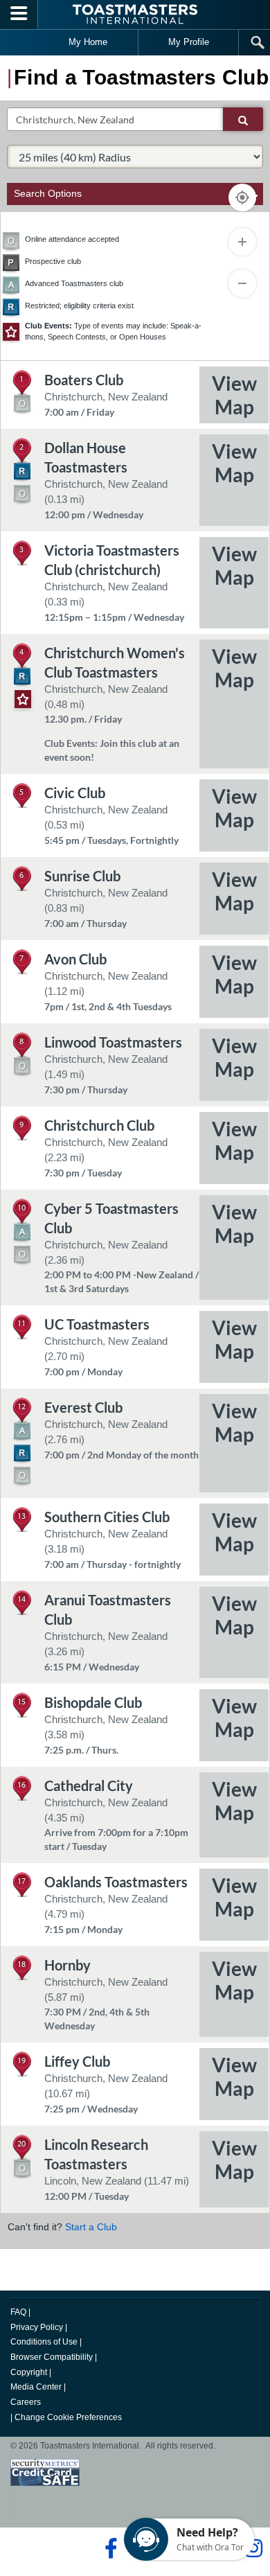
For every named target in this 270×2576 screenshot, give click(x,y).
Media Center (36, 2387)
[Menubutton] (19, 15)
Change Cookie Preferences (68, 2417)
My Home (88, 42)
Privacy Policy (37, 2327)
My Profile (189, 42)
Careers (26, 2402)
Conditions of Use (44, 2342)
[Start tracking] (242, 197)
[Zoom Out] (242, 283)
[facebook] (109, 2548)
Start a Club (91, 2227)
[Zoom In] (242, 242)
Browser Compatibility (52, 2357)
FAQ (18, 2312)
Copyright (29, 2372)
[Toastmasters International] (135, 14)
